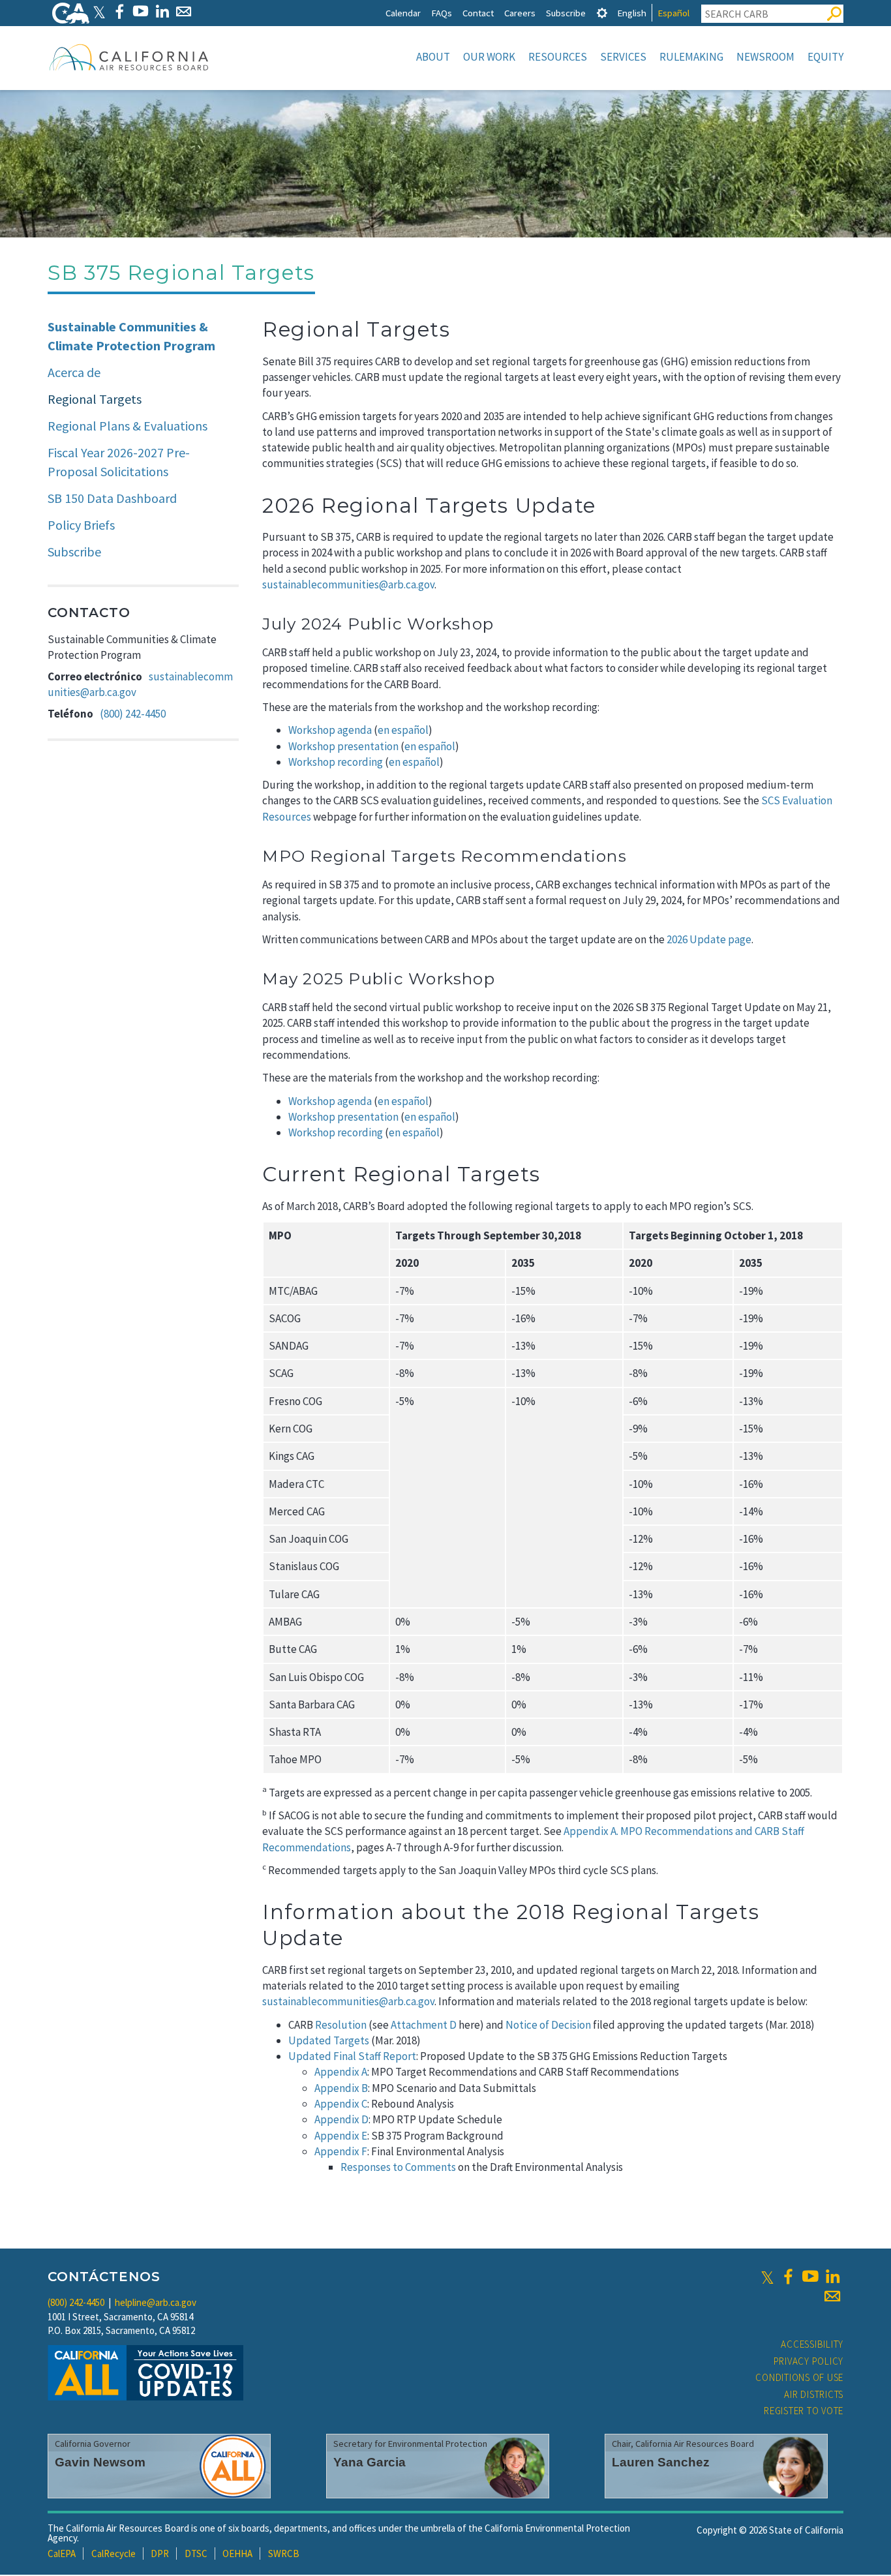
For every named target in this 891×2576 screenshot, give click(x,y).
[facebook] (788, 2277)
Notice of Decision (548, 2025)
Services (623, 57)
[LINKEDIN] (162, 11)
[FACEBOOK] (119, 11)
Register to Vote (804, 2411)
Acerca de (74, 372)
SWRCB (284, 2553)
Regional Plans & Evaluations (128, 426)
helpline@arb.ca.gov (156, 2302)
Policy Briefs (81, 525)
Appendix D (341, 2119)
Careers (520, 13)
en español (403, 730)
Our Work (489, 57)
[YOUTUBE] (141, 11)
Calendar (403, 13)
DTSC (196, 2553)
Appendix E (341, 2136)
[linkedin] (832, 2277)
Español (673, 13)
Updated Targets (329, 2040)
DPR (160, 2553)
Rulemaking (691, 57)
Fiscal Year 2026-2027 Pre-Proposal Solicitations (119, 462)
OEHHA (237, 2553)
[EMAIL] (184, 11)
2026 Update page (709, 939)
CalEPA (62, 2553)
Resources (558, 57)
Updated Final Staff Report (352, 2056)
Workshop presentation (343, 746)
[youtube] (810, 2277)
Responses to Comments (398, 2167)
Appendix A (341, 2072)
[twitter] (767, 2277)
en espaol (430, 1117)
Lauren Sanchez (661, 2462)
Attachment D (424, 2025)
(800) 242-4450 (133, 714)
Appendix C (341, 2104)
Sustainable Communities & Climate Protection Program (131, 336)
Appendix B (341, 2088)
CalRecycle (113, 2553)
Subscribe (566, 13)
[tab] (602, 13)
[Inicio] (129, 57)
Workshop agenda (330, 730)
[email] (832, 2296)
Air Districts (814, 2394)
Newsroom (765, 57)
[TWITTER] (99, 11)
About (433, 57)
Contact (478, 13)
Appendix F (341, 2151)
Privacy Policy (809, 2361)
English (632, 13)
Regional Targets (95, 399)
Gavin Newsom (100, 2462)
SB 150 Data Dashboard (112, 498)
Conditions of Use (799, 2377)
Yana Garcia (370, 2462)
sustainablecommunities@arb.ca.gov (348, 584)
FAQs (442, 13)
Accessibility (812, 2344)
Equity (825, 57)
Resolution (341, 2025)
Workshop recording (336, 762)
